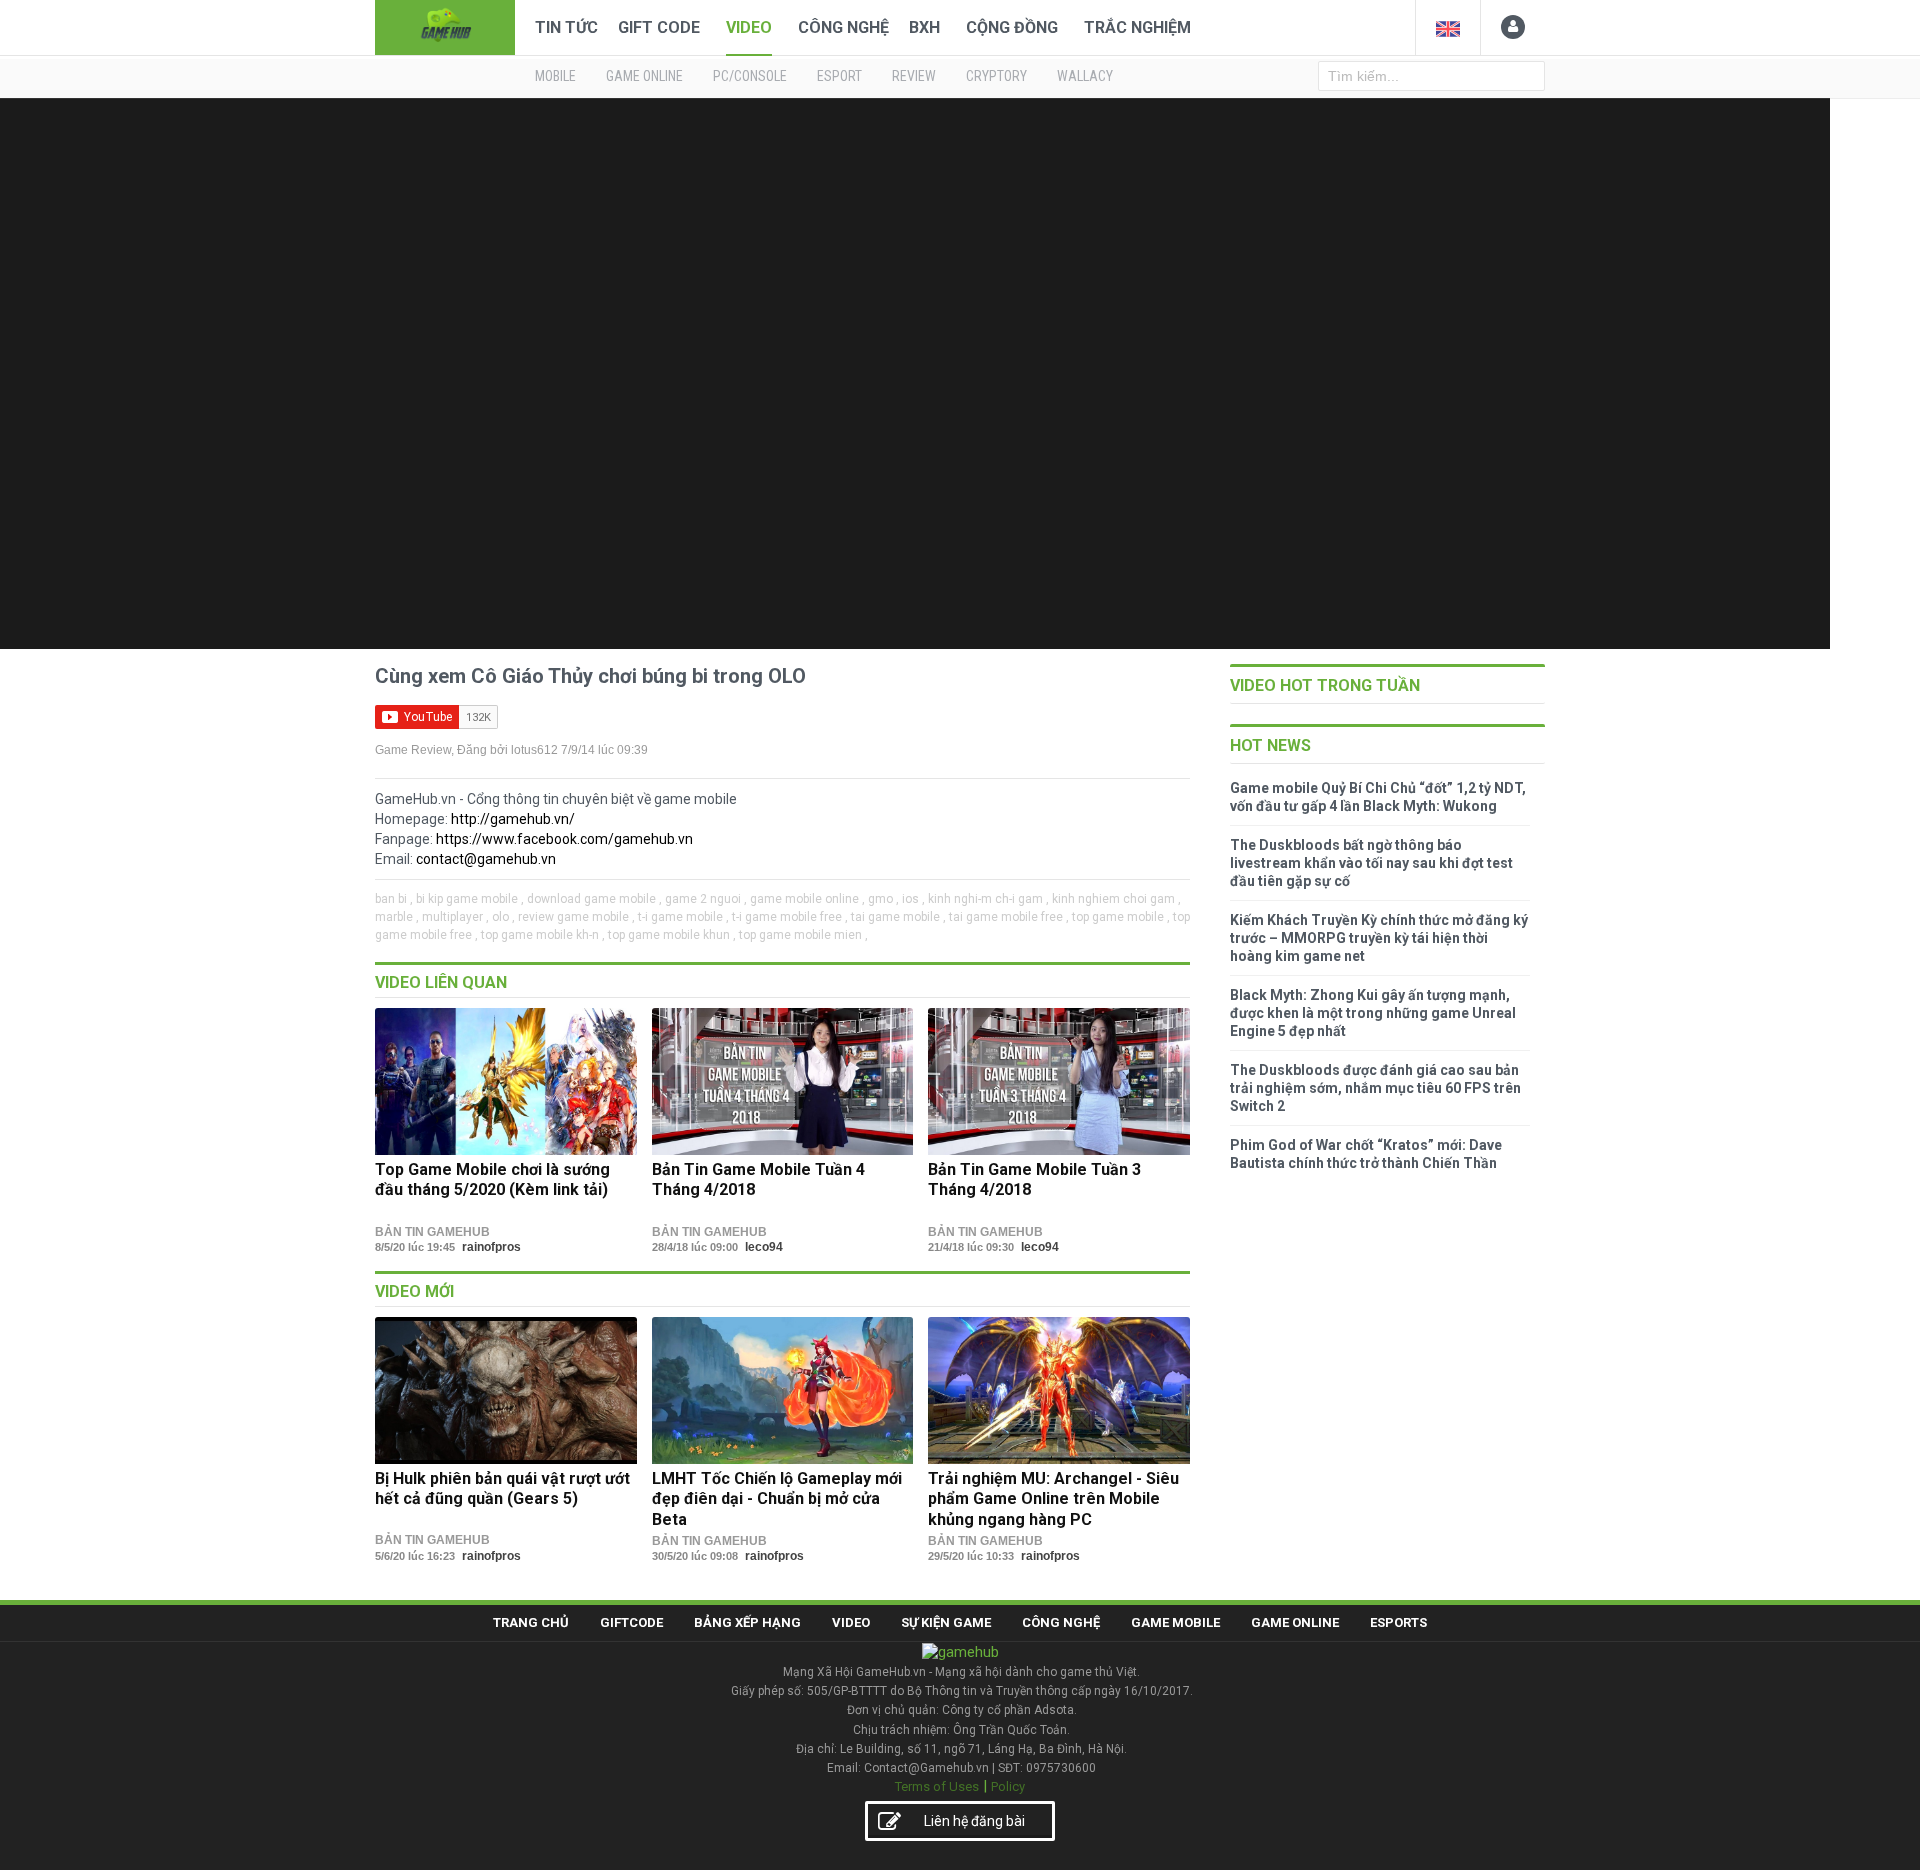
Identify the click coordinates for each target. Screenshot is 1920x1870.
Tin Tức (566, 27)
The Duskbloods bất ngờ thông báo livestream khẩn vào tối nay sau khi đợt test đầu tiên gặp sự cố (1371, 863)
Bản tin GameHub (432, 1232)
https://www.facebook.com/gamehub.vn (564, 839)
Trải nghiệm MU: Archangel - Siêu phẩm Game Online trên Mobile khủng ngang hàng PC (1053, 1499)
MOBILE (555, 76)
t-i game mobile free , (790, 917)
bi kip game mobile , (470, 899)
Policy (1008, 1786)
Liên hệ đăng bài (974, 1821)
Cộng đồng (1012, 27)
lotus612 (534, 750)
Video (749, 27)
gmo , (883, 899)
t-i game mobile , (683, 917)
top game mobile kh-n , (543, 935)
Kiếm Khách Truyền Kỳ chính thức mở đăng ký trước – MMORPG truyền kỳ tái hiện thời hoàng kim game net (1379, 938)
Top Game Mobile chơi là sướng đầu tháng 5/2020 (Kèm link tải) (492, 1179)
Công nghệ (843, 27)
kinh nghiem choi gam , (1116, 899)
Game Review (413, 750)
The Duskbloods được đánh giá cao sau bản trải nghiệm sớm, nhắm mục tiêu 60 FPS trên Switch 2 (1375, 1088)
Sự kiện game (946, 1622)
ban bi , (394, 899)
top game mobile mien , (803, 935)
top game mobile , (1121, 917)
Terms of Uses (937, 1786)
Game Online (1295, 1622)
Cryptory (996, 76)
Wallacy (1085, 76)
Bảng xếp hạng (747, 1622)
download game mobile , (594, 899)
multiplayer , (455, 917)
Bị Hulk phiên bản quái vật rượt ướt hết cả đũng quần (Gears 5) (502, 1488)
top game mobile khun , (672, 935)
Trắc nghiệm (1137, 27)
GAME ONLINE (644, 76)
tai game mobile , (898, 917)
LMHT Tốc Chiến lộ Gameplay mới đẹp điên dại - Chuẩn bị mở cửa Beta (777, 1499)
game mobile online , (807, 899)
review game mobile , (576, 917)
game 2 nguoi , (706, 899)
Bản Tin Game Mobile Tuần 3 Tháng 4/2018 (1034, 1179)
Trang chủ (531, 1622)
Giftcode (631, 1622)
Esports (1398, 1622)
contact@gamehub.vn (486, 859)
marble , (397, 917)
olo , (503, 917)
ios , (913, 899)
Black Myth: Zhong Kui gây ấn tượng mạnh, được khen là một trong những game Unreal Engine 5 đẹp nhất (1373, 1013)
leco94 (764, 1247)
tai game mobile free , (1009, 917)
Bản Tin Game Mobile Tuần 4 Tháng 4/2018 (758, 1179)
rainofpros (491, 1247)
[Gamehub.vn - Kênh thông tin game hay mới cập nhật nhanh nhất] (445, 25)
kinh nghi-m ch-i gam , (988, 899)
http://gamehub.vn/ (513, 819)
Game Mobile (1175, 1622)
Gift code (659, 27)
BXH (924, 27)
